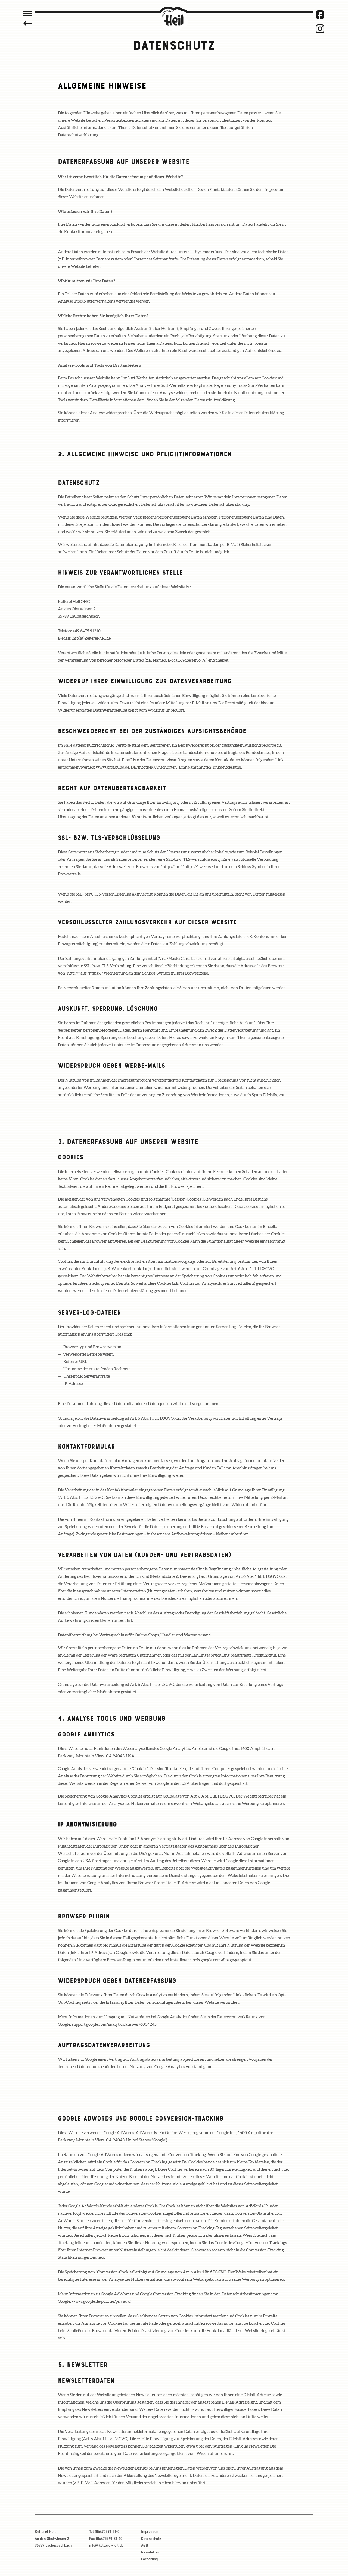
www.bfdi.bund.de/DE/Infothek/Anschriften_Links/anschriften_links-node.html (168, 767)
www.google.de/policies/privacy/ (101, 2302)
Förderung (149, 2559)
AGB (145, 2545)
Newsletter (150, 2552)
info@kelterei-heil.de (106, 2545)
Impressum (150, 2532)
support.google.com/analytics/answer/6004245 (114, 2024)
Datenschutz (151, 2539)
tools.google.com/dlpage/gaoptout (221, 1960)
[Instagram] (320, 29)
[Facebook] (320, 15)
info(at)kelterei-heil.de (91, 638)
